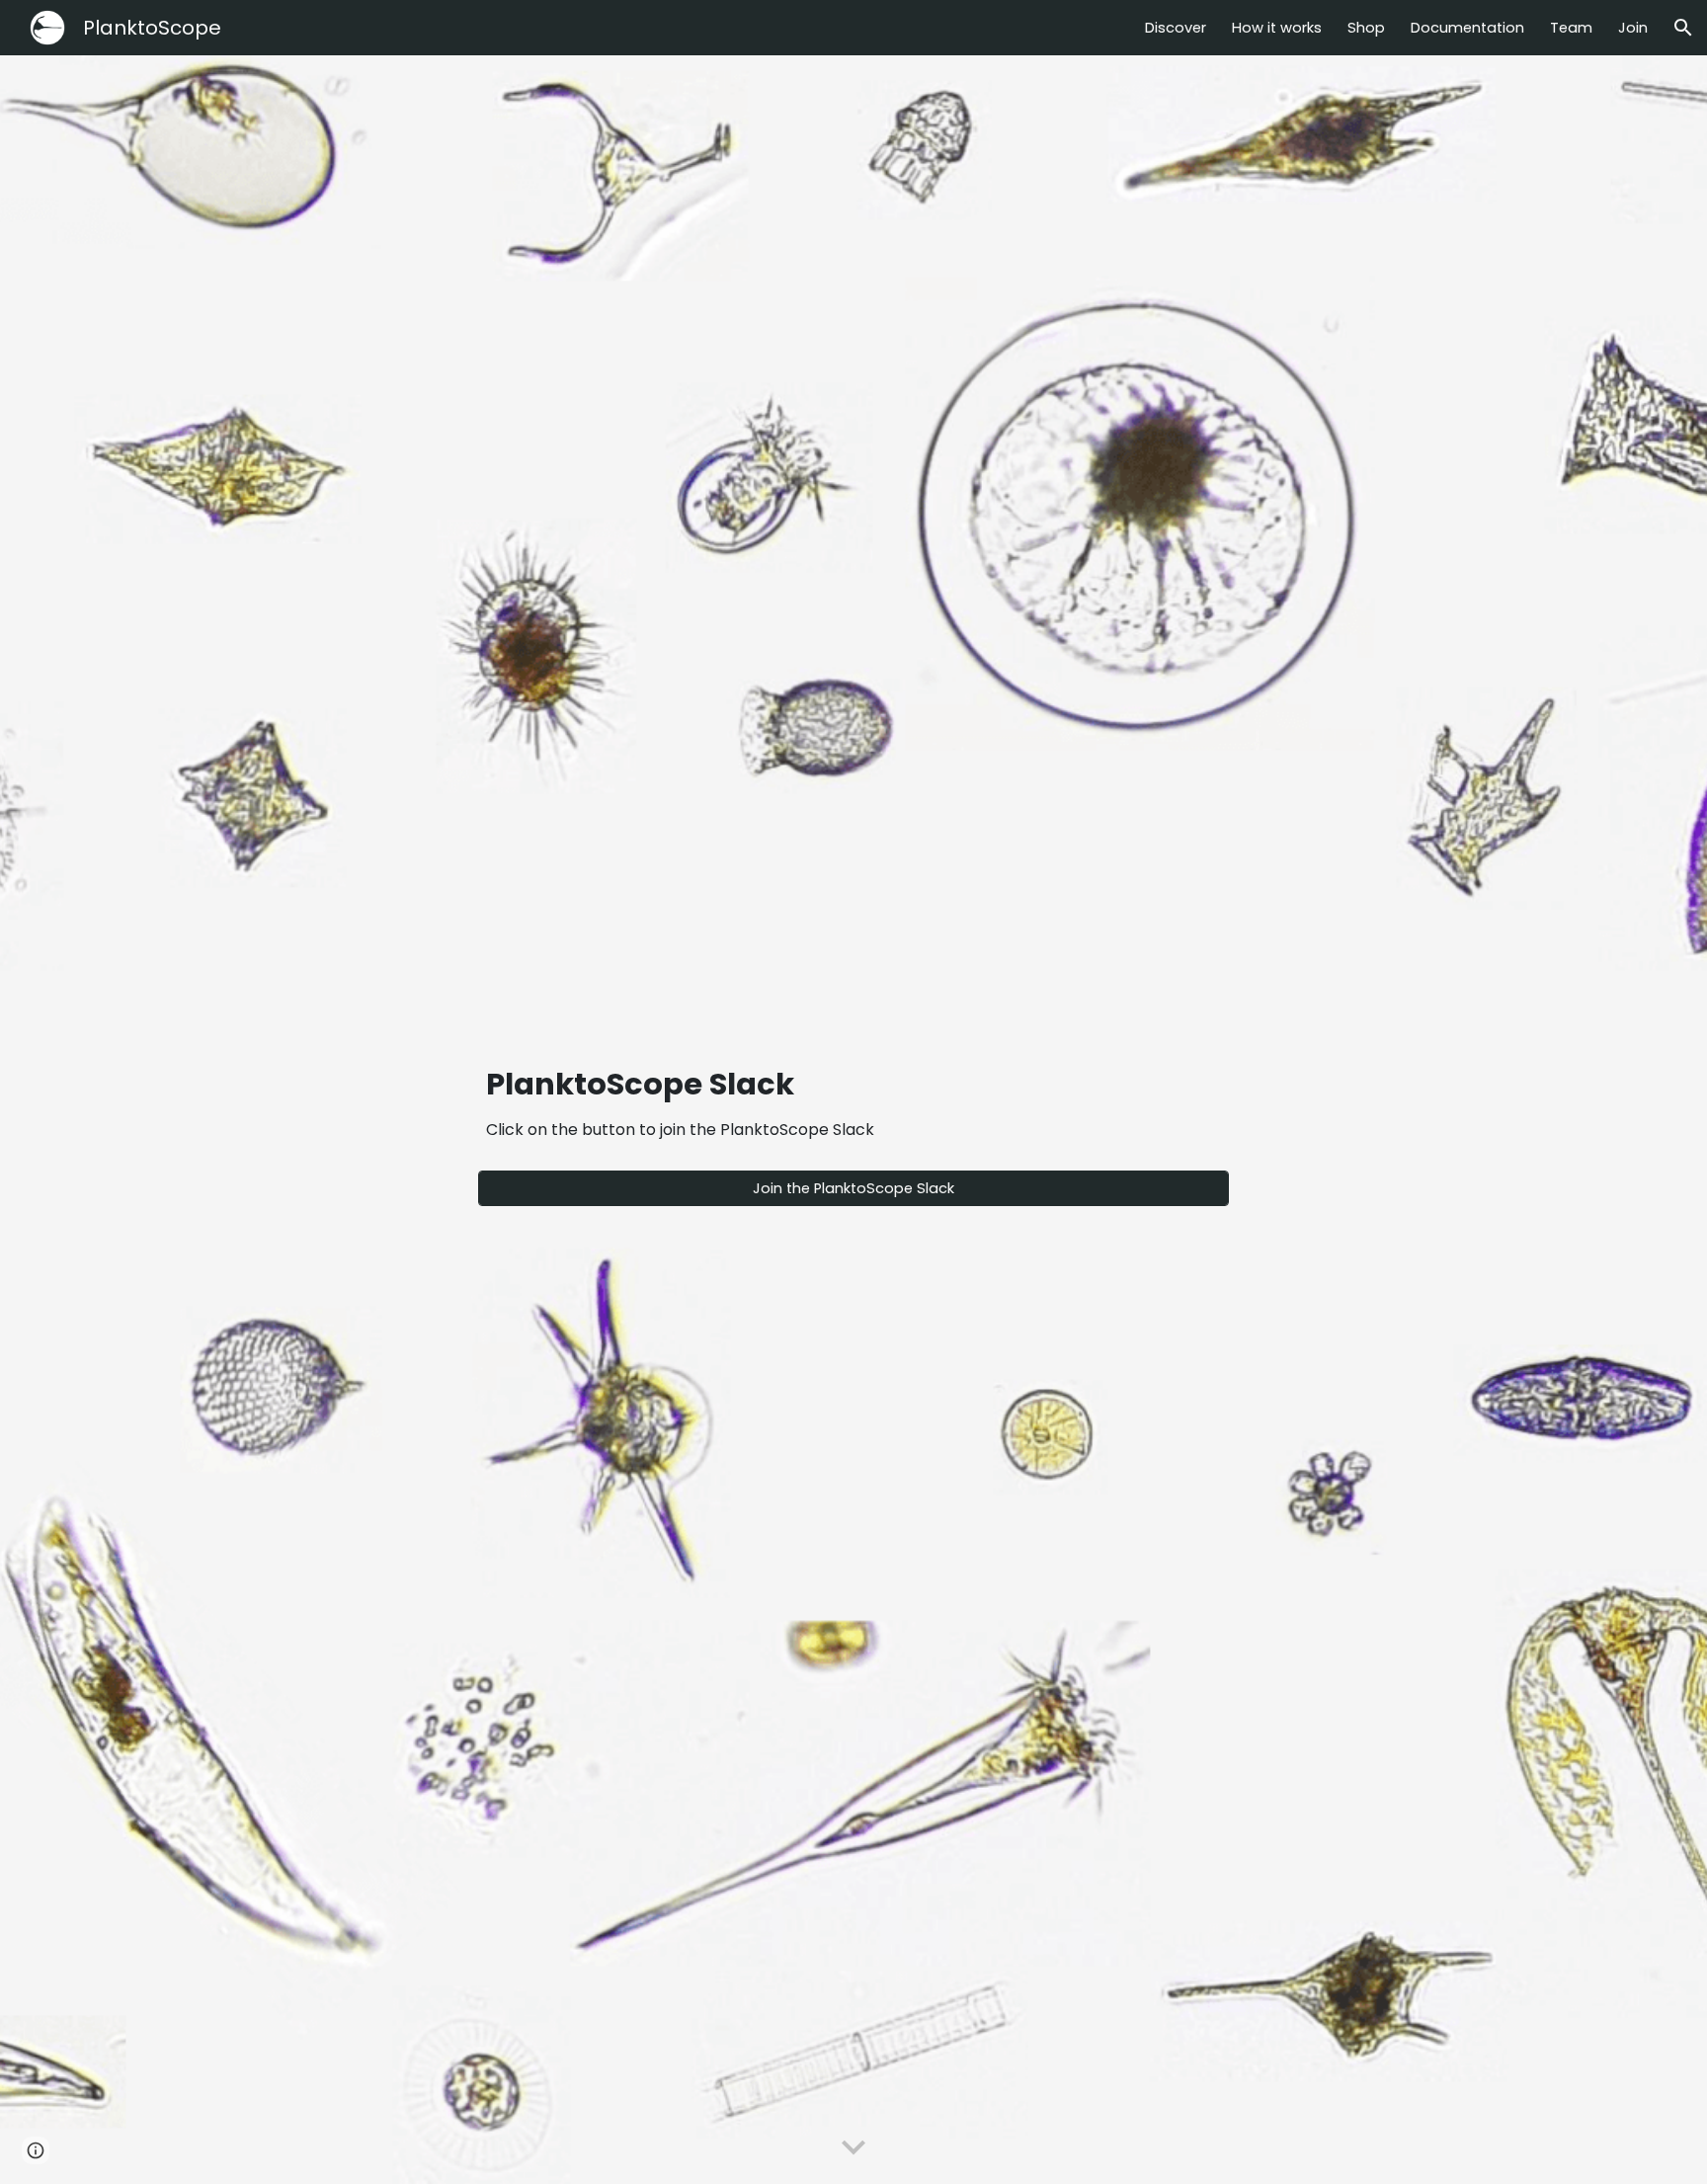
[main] (853, 1102)
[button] (1683, 28)
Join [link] (1633, 28)
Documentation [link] (1467, 28)
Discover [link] (1176, 28)
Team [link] (1571, 28)
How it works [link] (1277, 28)
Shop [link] (1366, 28)
